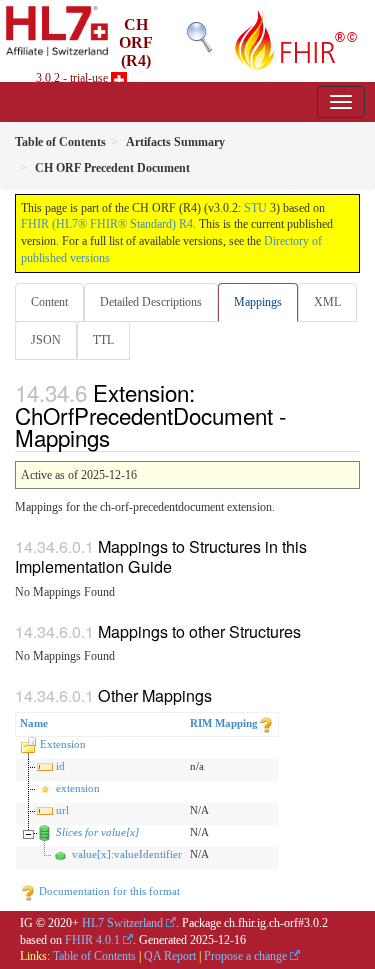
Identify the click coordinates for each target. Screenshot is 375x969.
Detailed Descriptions (151, 302)
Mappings (258, 302)
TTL (103, 340)
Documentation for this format (108, 891)
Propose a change (245, 956)
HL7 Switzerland (122, 923)
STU (255, 208)
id (60, 766)
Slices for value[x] (97, 832)
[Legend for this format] (266, 723)
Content (49, 302)
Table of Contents (94, 956)
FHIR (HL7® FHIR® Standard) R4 (107, 224)
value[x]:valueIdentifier (127, 854)
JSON (46, 340)
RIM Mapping (224, 723)
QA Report (170, 956)
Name (34, 723)
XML (327, 302)
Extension (63, 744)
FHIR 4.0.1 (92, 940)
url (62, 810)
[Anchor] (121, 437)
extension (78, 788)
